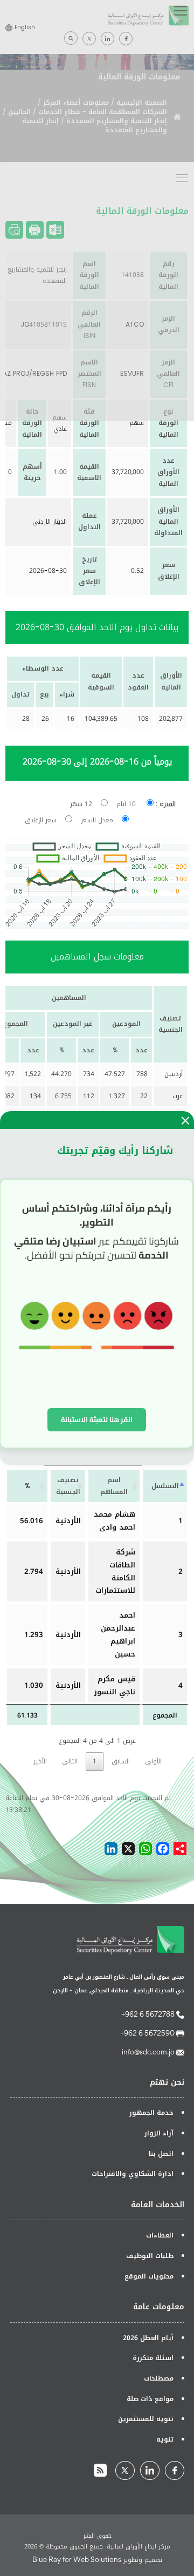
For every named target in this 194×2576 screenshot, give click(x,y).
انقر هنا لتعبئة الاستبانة (97, 1419)
